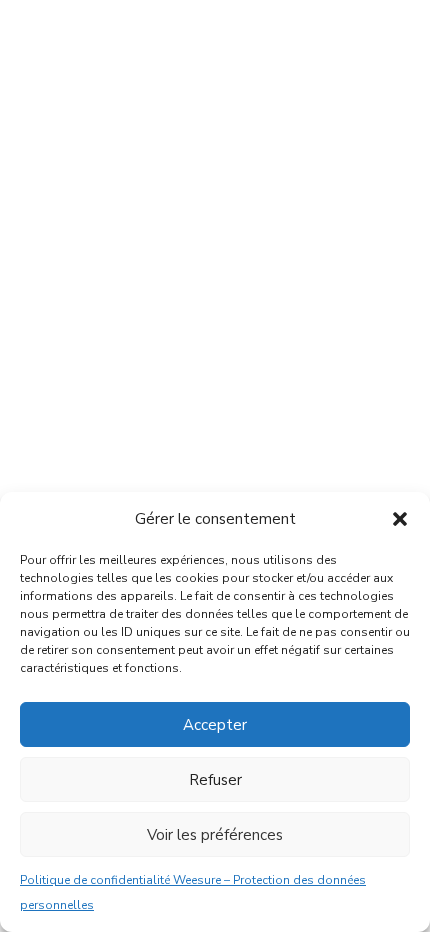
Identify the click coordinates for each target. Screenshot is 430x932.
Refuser (215, 780)
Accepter (215, 725)
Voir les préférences (215, 835)
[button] (400, 519)
